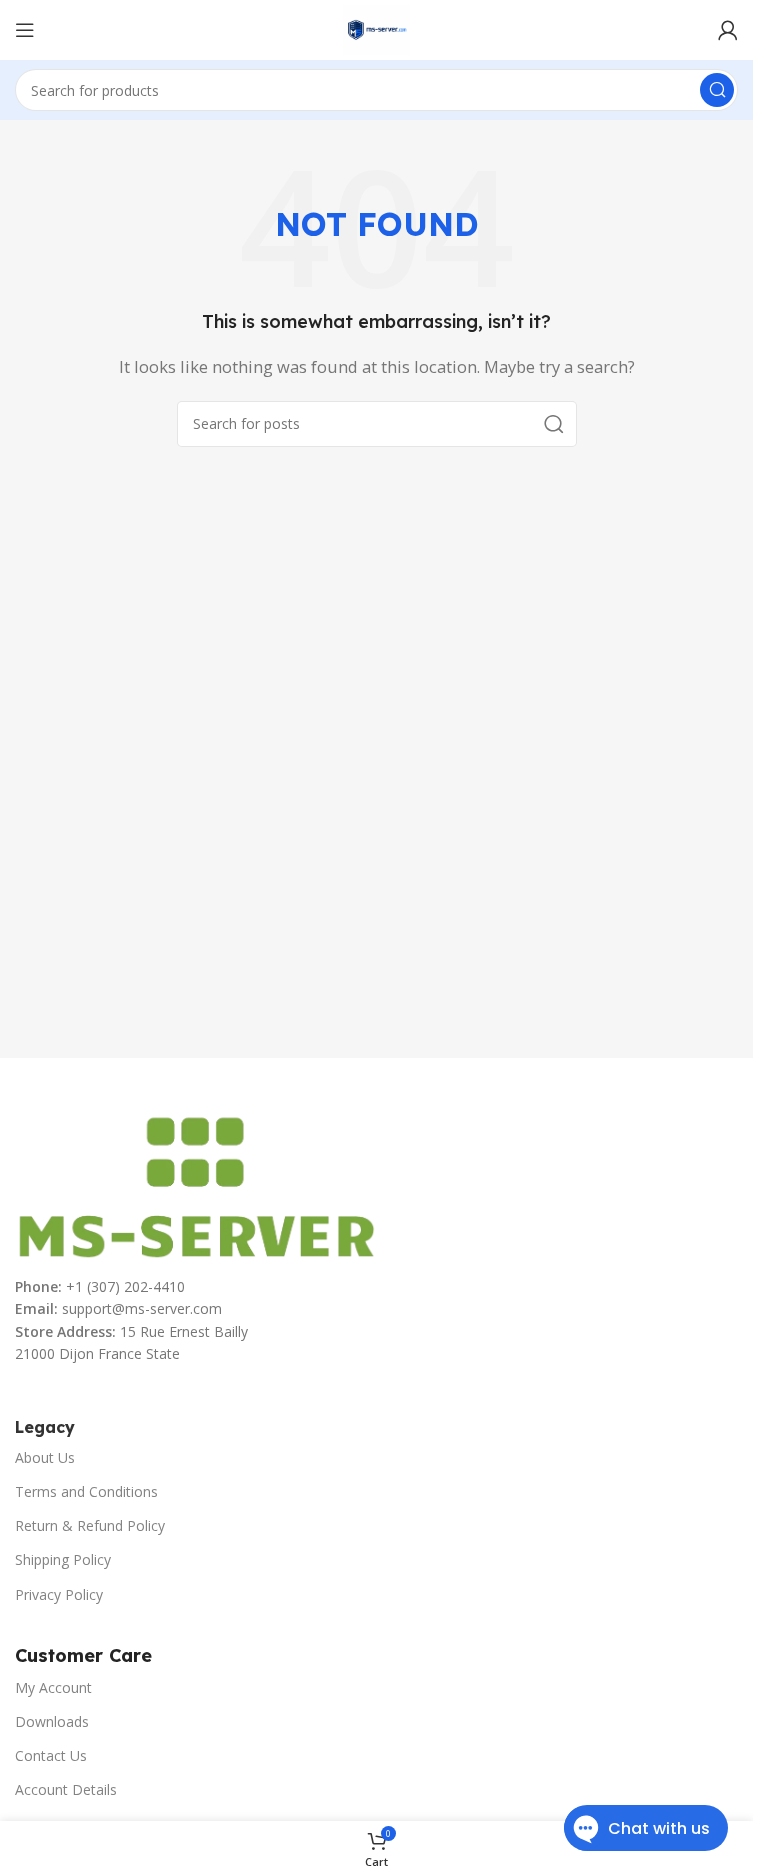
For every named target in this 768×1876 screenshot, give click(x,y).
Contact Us (51, 1755)
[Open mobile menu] (25, 30)
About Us (45, 1457)
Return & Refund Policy (90, 1525)
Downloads (52, 1721)
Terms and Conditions (86, 1491)
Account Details (66, 1789)
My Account (53, 1687)
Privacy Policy (59, 1594)
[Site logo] (376, 28)
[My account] (728, 30)
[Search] (717, 90)
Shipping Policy (63, 1559)
